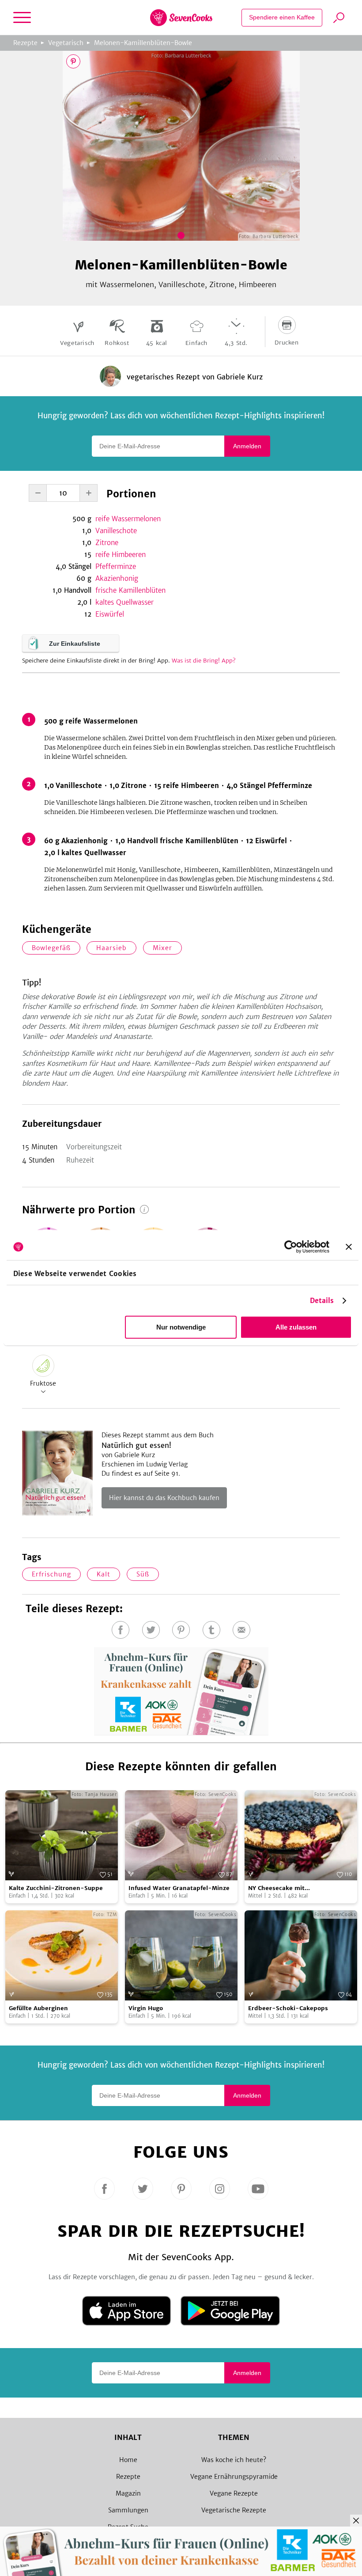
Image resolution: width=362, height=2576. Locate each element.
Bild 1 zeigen (181, 235)
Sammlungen (128, 2510)
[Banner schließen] (349, 1247)
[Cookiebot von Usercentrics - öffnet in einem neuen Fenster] (291, 1247)
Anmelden (247, 446)
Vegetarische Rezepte (234, 2510)
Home (128, 2460)
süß (143, 1574)
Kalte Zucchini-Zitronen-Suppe (56, 1888)
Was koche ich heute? (234, 2460)
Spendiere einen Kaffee (282, 17)
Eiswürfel (110, 614)
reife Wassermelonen (128, 519)
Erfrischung (51, 1574)
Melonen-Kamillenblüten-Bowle (143, 43)
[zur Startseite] (181, 18)
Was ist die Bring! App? (204, 661)
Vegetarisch (66, 43)
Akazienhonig (117, 578)
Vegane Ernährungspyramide (234, 2477)
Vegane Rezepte (234, 2493)
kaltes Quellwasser (124, 602)
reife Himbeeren (121, 555)
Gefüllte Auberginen (38, 2008)
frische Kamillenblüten (130, 590)
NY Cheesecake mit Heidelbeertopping (276, 1888)
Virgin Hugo (146, 2008)
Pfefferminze (116, 566)
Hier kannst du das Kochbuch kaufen (164, 1498)
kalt (104, 1574)
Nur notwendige (181, 1327)
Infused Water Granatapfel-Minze (179, 1888)
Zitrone (107, 543)
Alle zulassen (296, 1327)
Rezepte (25, 43)
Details (322, 1301)
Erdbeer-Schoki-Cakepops (288, 2008)
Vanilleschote (116, 531)
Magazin (128, 2493)
